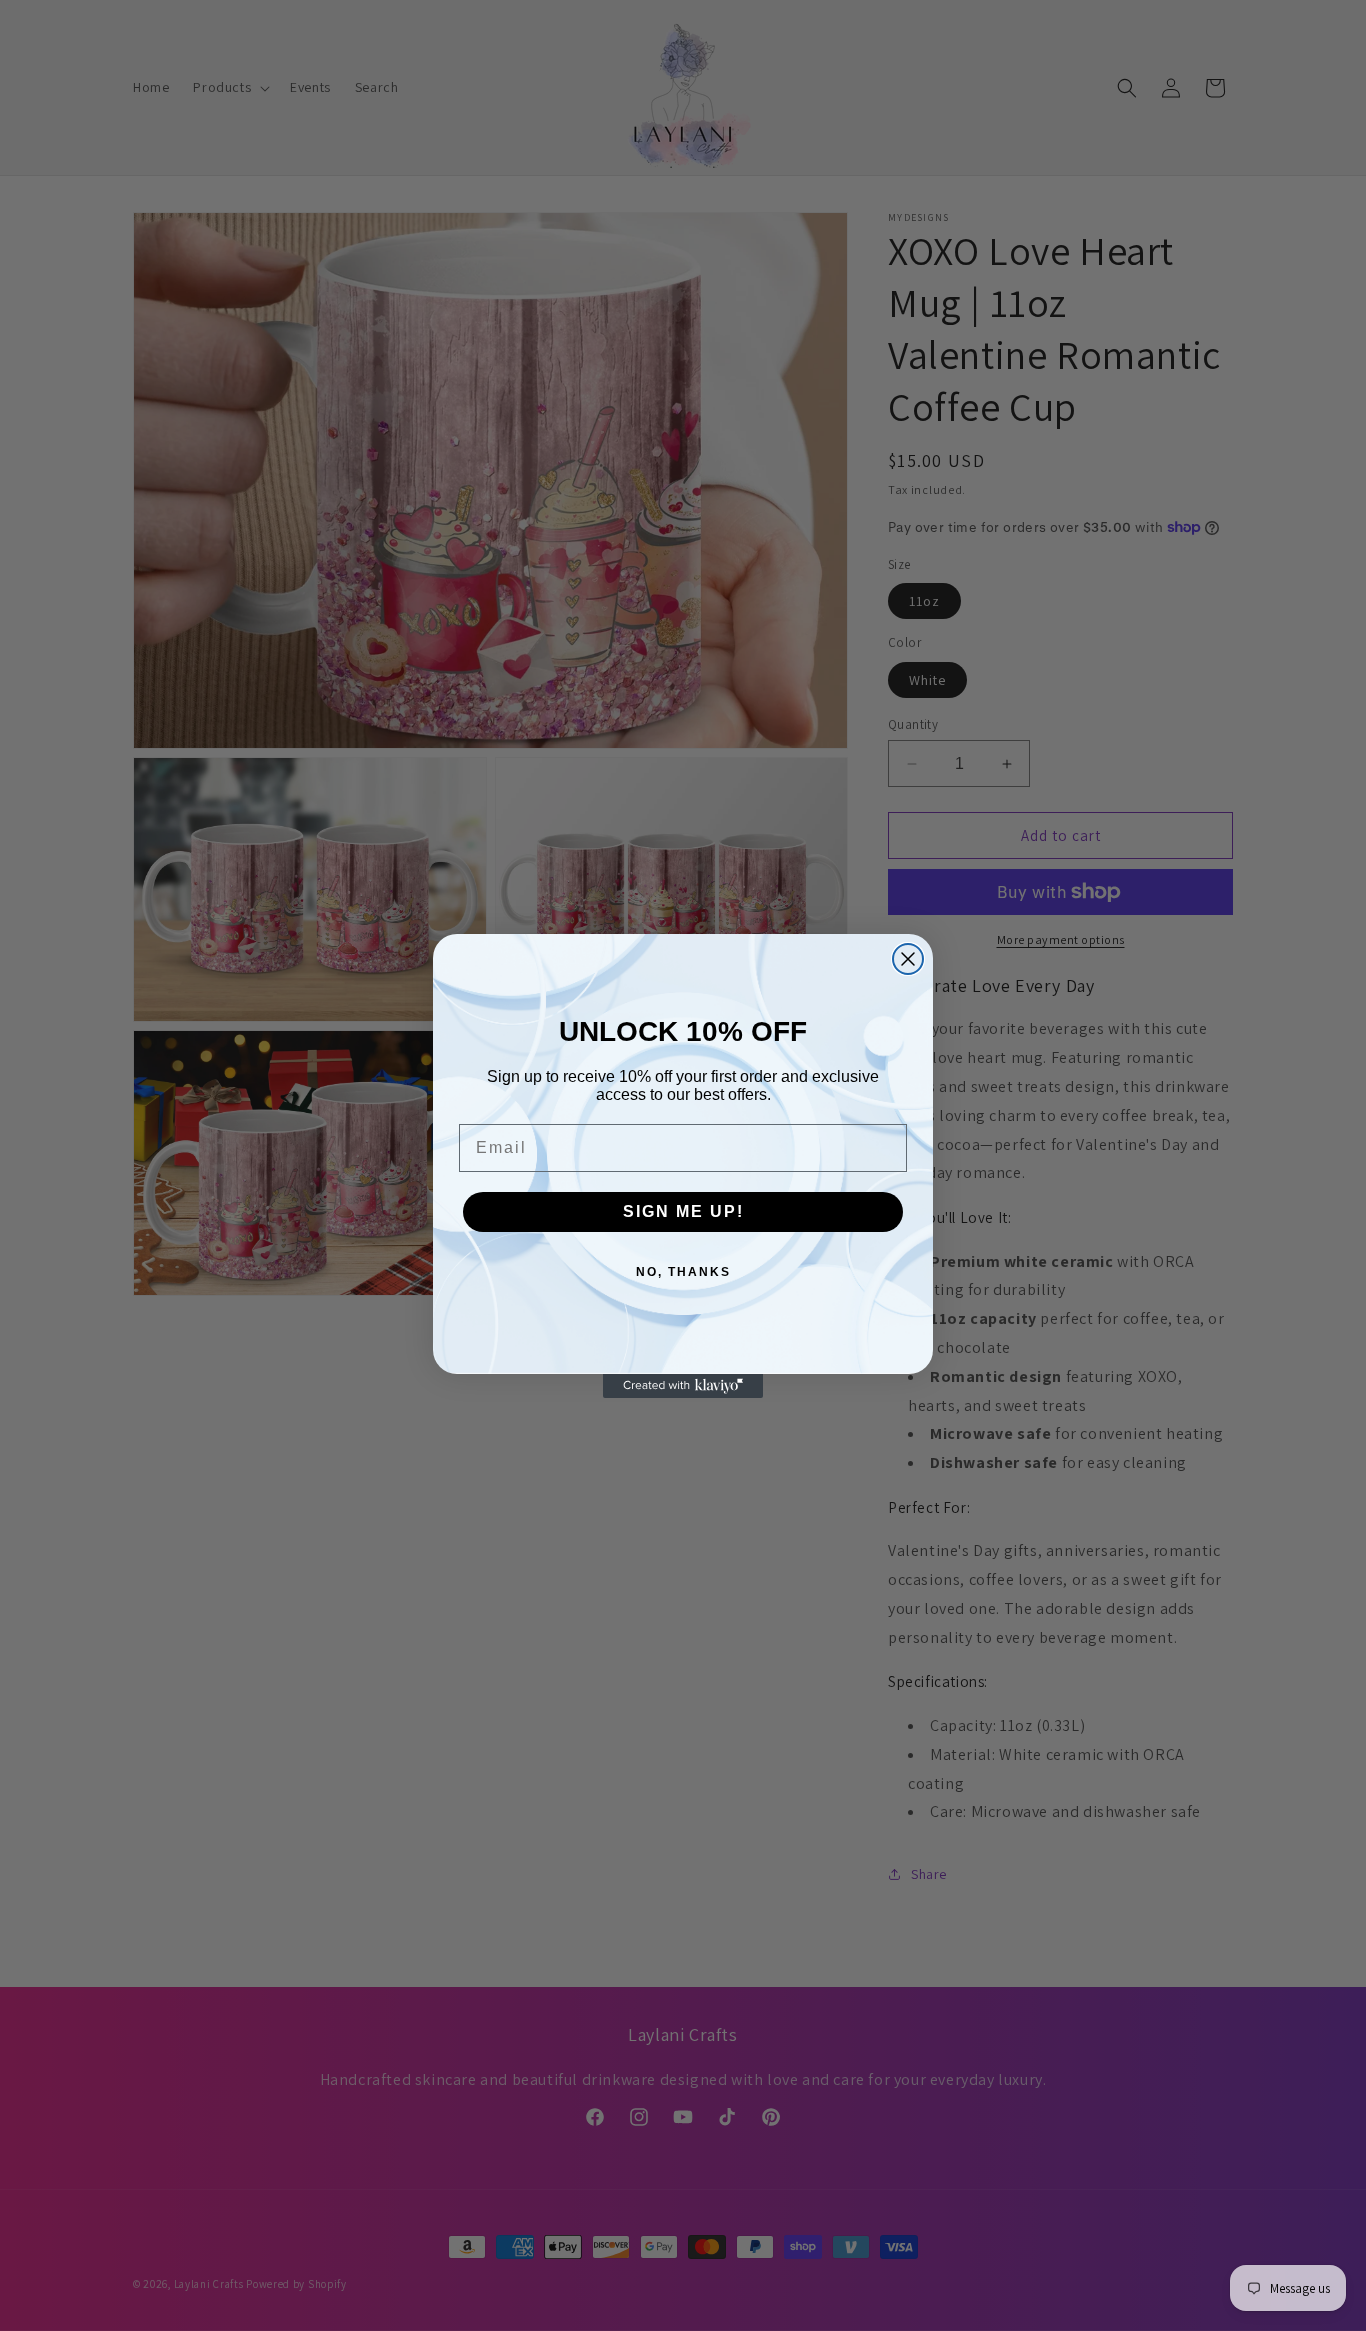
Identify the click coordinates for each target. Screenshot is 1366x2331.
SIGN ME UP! (683, 1211)
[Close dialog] (908, 959)
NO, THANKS (683, 1272)
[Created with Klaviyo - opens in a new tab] (683, 1386)
